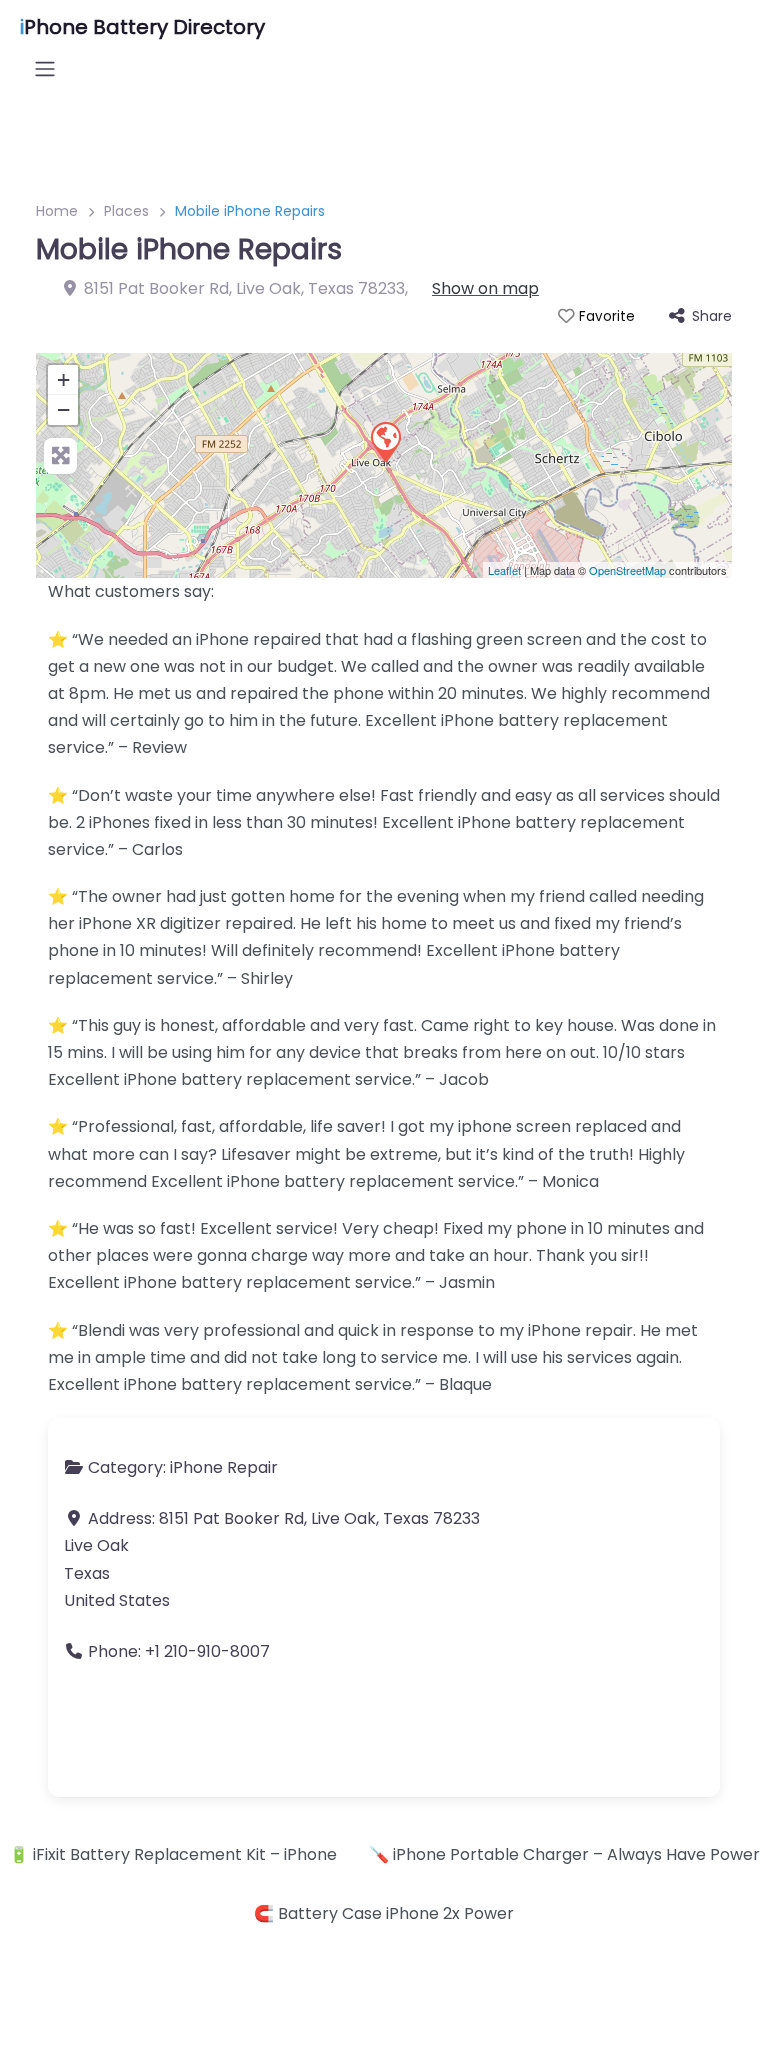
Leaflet (504, 570)
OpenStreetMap (627, 570)
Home (57, 211)
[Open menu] (45, 69)
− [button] (63, 409)
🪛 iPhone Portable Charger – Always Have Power (564, 1854)
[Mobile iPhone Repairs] (385, 441)
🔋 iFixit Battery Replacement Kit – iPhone (173, 1854)
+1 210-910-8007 (207, 1651)
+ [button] (63, 379)
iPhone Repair (224, 1467)
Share (712, 316)
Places (126, 211)
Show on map (485, 288)
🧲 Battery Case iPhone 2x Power (384, 1913)
